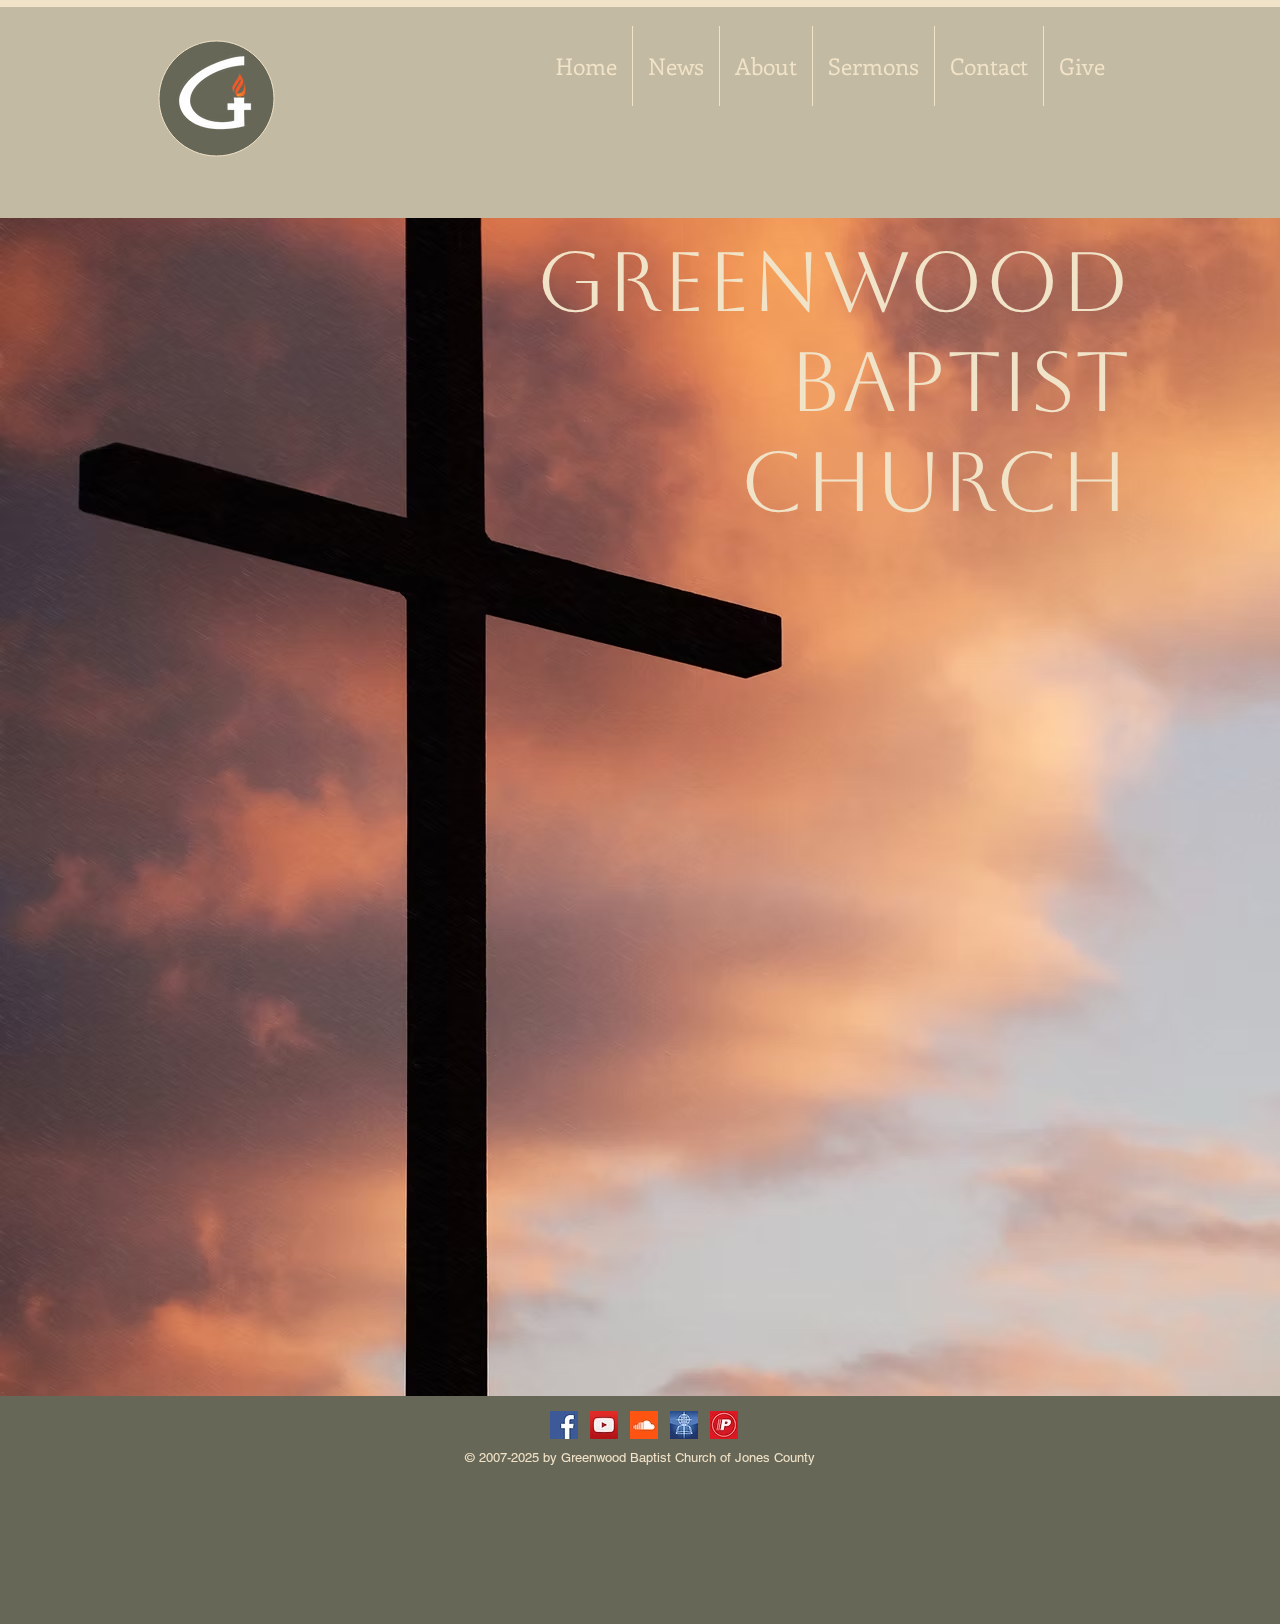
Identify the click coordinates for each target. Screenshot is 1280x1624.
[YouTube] (604, 1425)
